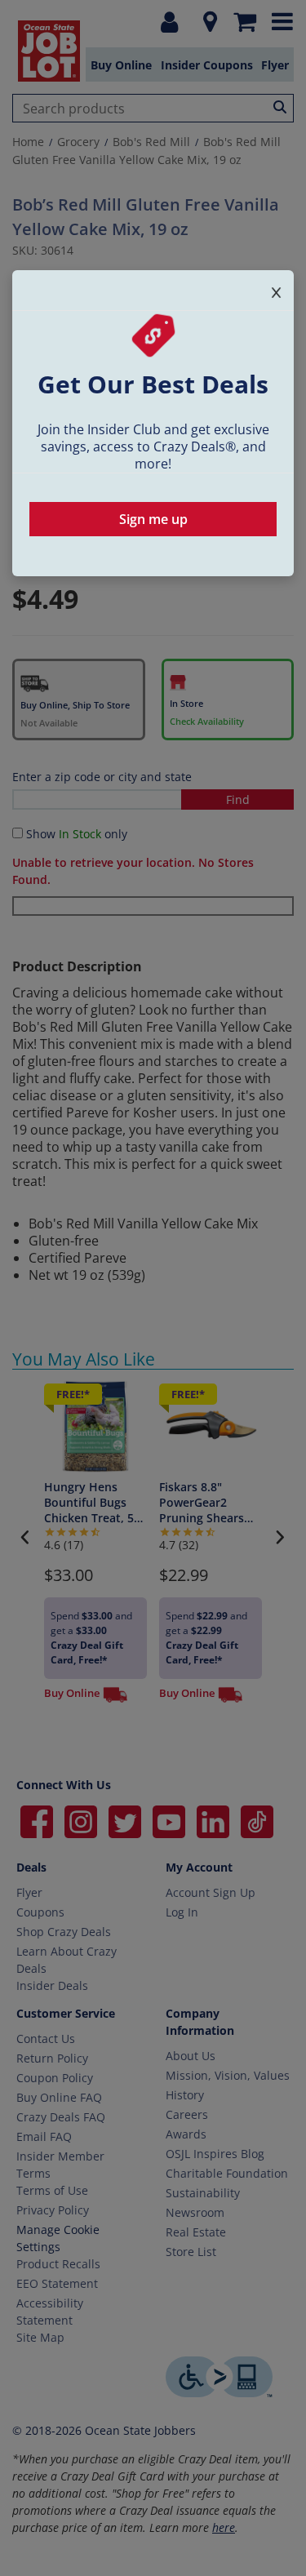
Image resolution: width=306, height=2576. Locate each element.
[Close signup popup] (276, 289)
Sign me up (153, 519)
